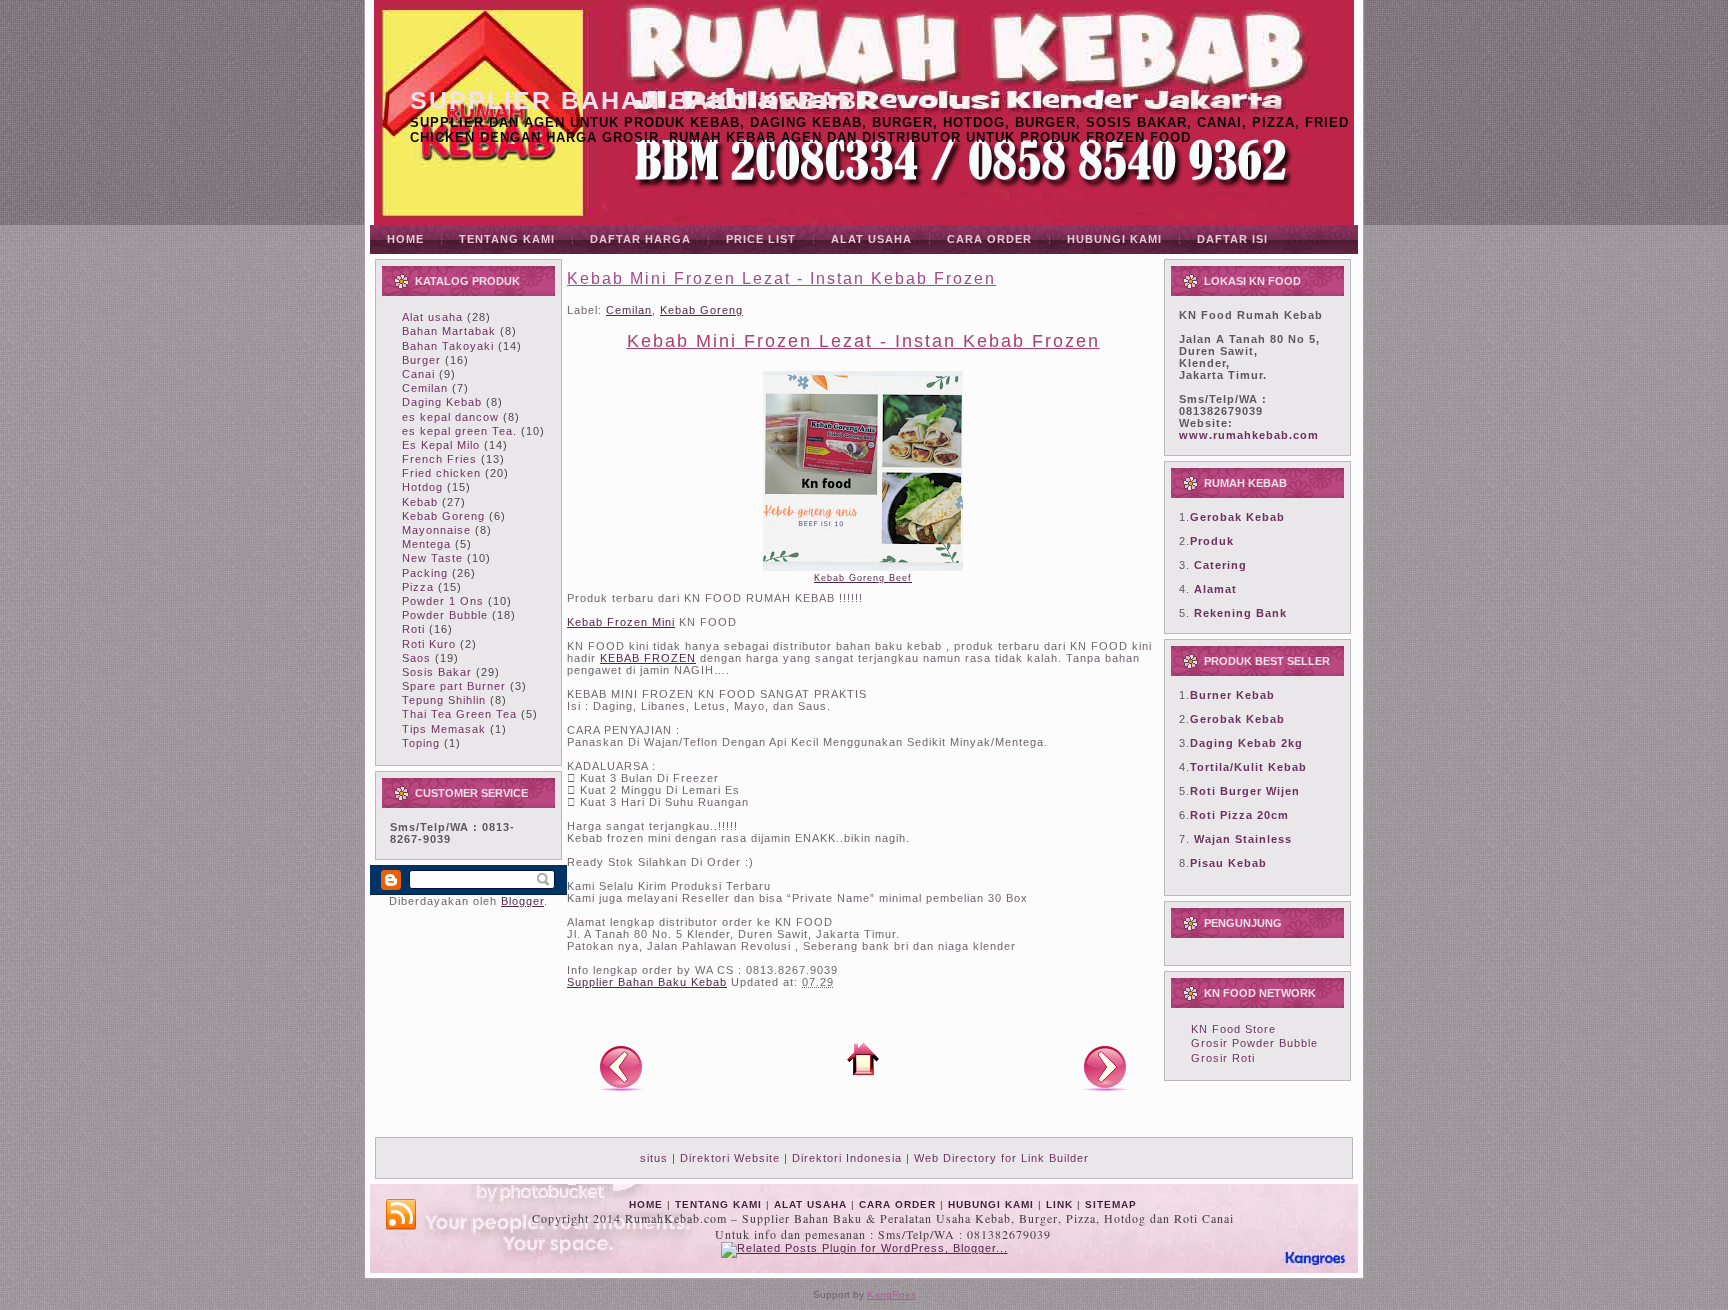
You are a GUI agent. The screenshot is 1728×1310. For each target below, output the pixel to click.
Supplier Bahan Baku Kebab (634, 100)
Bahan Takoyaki (448, 346)
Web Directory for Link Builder (1001, 1158)
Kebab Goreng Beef (863, 578)
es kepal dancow (450, 417)
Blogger (522, 901)
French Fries (439, 459)
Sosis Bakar (437, 672)
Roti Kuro (429, 644)
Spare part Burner (454, 686)
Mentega (426, 544)
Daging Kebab (442, 402)
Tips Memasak (444, 729)
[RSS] (401, 1215)
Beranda (863, 1059)
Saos (416, 658)
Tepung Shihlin (444, 700)
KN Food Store (1233, 1029)
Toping (421, 743)
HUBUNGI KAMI (991, 1204)
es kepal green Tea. (459, 431)
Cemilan (425, 388)
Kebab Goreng (443, 516)
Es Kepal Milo (441, 445)
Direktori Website (730, 1158)
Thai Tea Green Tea (459, 714)
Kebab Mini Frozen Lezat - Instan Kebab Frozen (781, 278)
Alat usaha (432, 317)
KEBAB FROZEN (648, 658)
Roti (413, 629)
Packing (425, 573)
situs (654, 1158)
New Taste (432, 558)
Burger (421, 360)
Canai (418, 374)
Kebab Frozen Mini (621, 622)
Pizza (418, 587)
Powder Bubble (445, 615)
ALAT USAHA (810, 1204)
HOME (646, 1204)
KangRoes (891, 1294)
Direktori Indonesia (847, 1158)
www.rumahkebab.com (1249, 435)
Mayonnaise (436, 530)
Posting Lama (1105, 1067)
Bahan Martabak (449, 331)
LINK (1059, 1204)
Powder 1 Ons (443, 601)
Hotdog (422, 487)
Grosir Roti (1223, 1058)
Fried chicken (441, 473)
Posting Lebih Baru (621, 1067)
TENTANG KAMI (718, 1204)
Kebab (420, 502)
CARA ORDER (897, 1204)
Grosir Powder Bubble (1254, 1043)
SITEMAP (1111, 1204)
